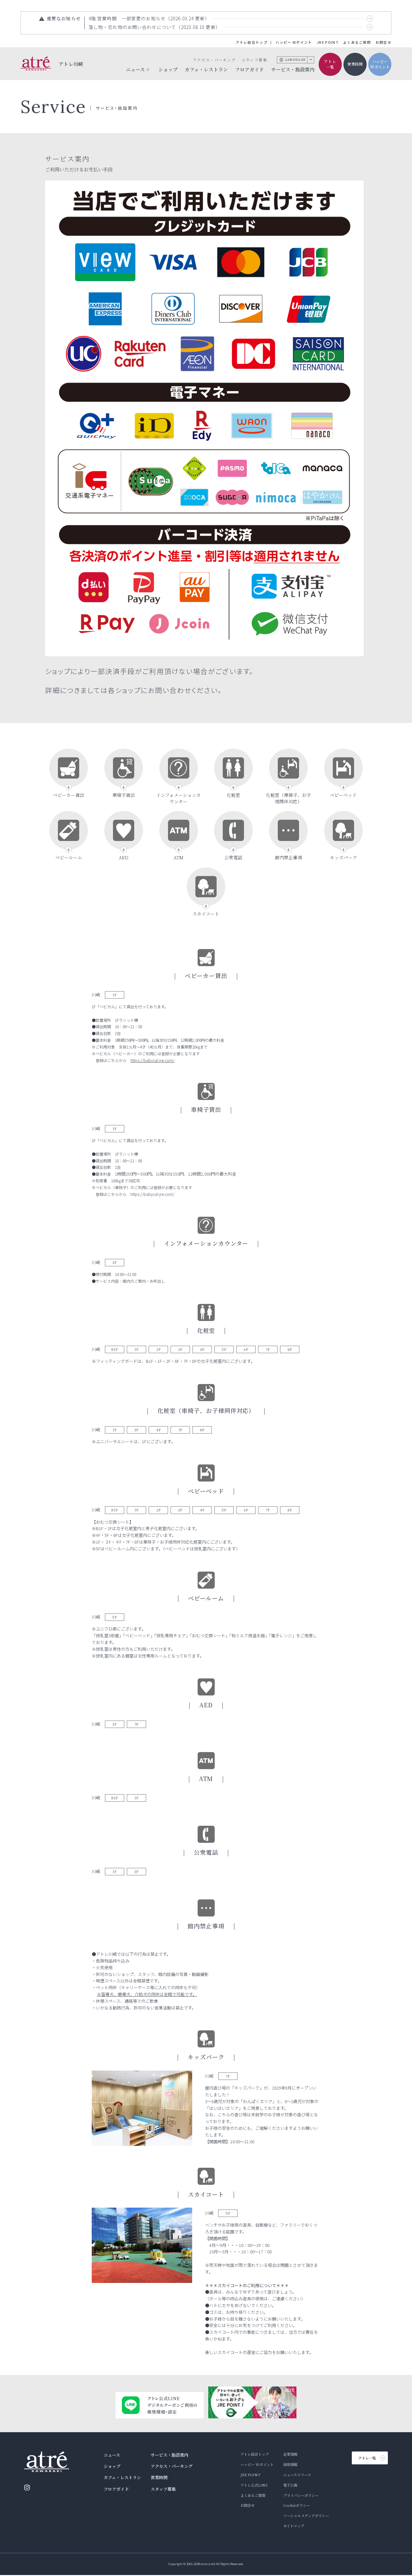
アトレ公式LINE (254, 2485)
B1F (115, 1349)
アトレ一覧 (330, 64)
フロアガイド (249, 69)
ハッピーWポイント (380, 64)
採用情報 (290, 2464)
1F (115, 995)
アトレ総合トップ (252, 42)
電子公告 (290, 2485)
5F (224, 1349)
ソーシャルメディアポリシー (306, 2516)
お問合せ (384, 42)
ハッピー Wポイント (294, 42)
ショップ (168, 69)
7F (268, 1349)
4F (202, 1349)
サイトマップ (294, 2526)
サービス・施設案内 (293, 69)
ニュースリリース (297, 2475)
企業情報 (290, 2454)
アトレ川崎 (71, 64)
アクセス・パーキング (214, 60)
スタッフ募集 (254, 60)
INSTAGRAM (27, 2488)
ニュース (112, 2455)
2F (159, 1349)
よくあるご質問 (357, 42)
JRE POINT (328, 42)
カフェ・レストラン (206, 69)
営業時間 (355, 64)
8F (290, 1349)
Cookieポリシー (297, 2505)
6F (246, 1349)
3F (115, 1262)
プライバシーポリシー (301, 2495)
